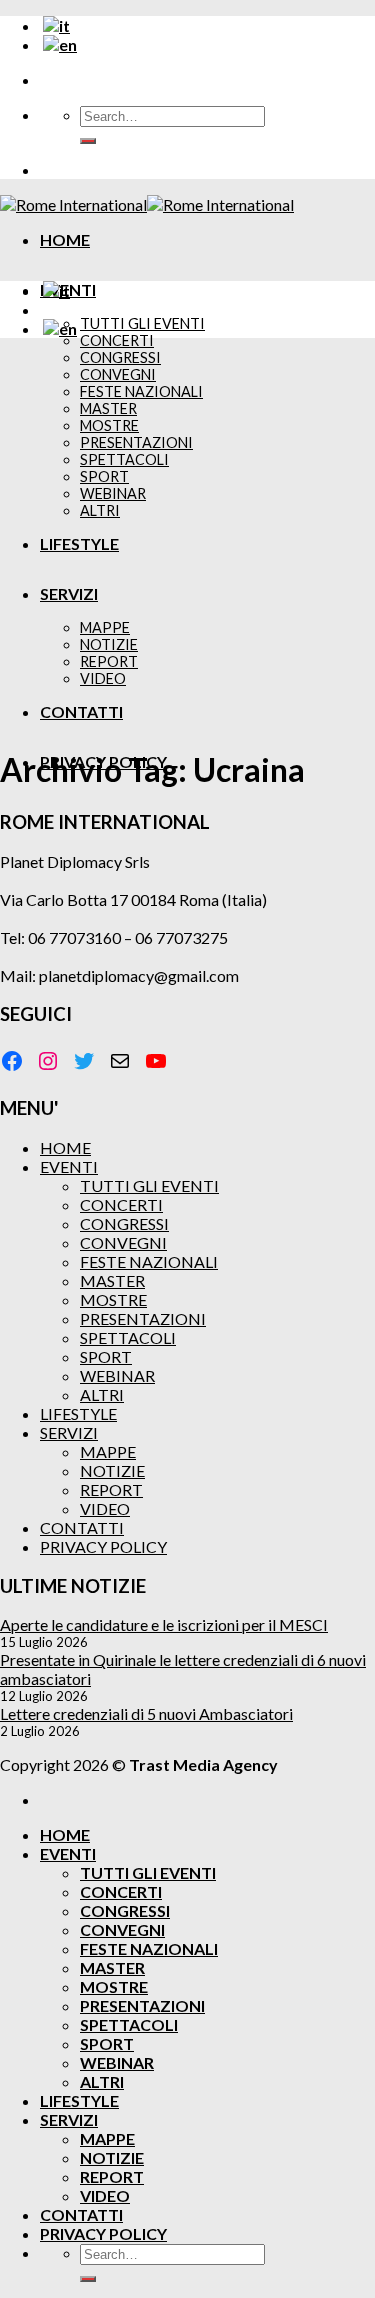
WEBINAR (117, 1375)
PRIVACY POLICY (103, 1546)
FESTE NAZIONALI (149, 1261)
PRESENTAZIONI (143, 1318)
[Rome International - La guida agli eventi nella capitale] (147, 204)
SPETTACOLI (128, 1337)
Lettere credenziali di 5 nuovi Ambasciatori (146, 1713)
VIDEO (105, 1508)
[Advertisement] (187, 541)
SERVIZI (69, 1432)
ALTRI (102, 1394)
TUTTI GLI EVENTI (142, 323)
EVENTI (69, 1166)
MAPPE (108, 1451)
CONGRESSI (124, 1223)
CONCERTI (117, 340)
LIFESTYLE (78, 1413)
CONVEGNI (123, 1242)
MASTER (112, 1280)
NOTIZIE (112, 1470)
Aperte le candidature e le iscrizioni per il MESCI (164, 1624)
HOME (65, 239)
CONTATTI (82, 1527)
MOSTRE (113, 1299)
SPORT (106, 1356)
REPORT (111, 1489)
